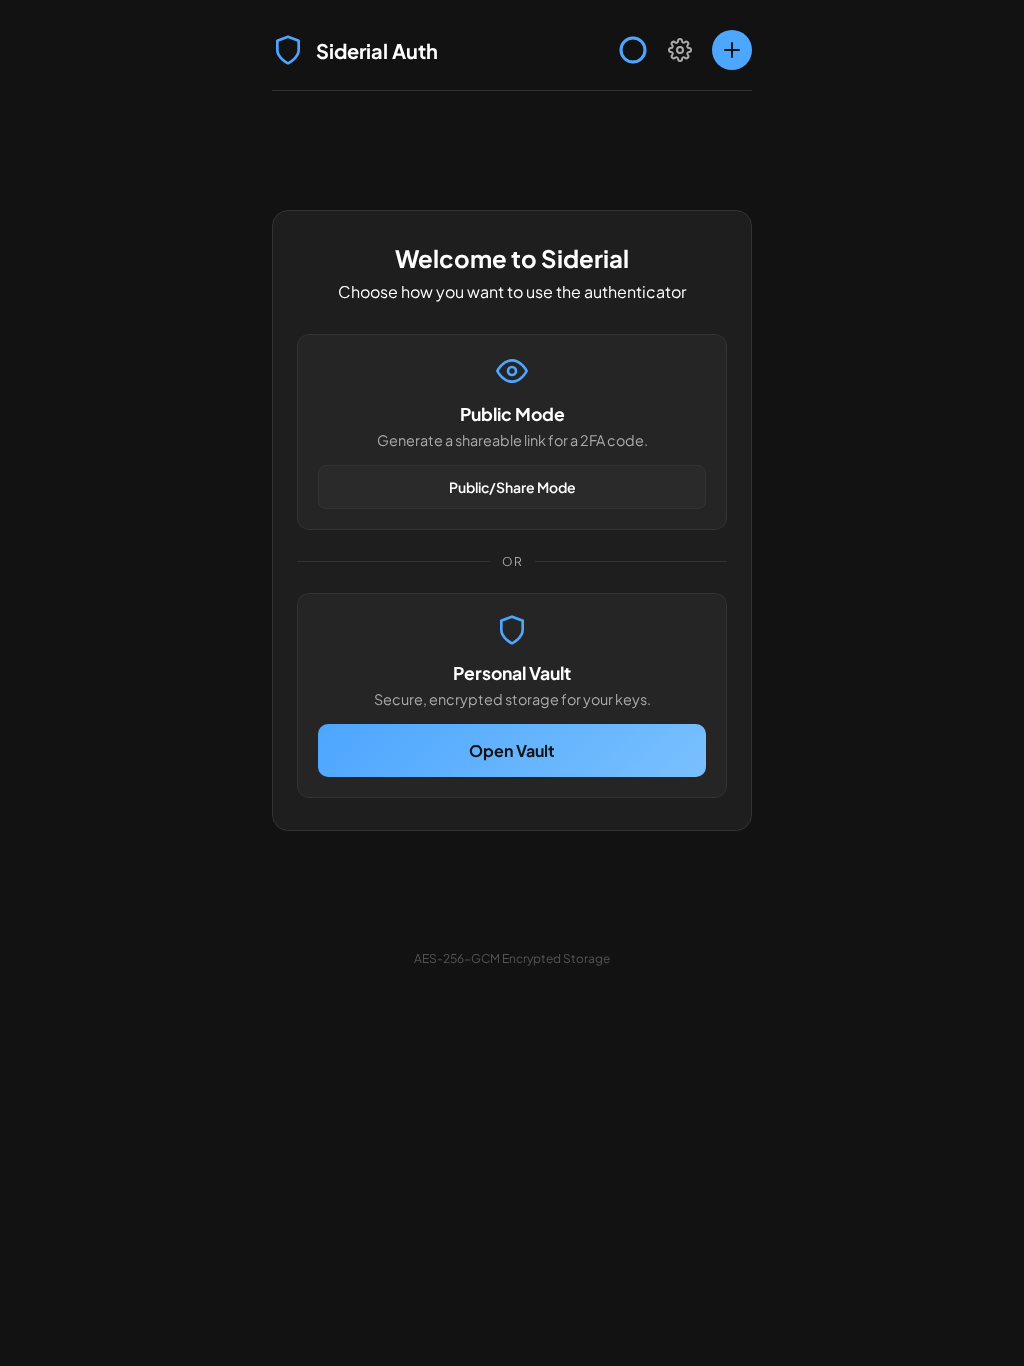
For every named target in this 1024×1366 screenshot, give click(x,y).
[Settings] (680, 50)
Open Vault (512, 750)
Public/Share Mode (512, 487)
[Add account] (732, 50)
